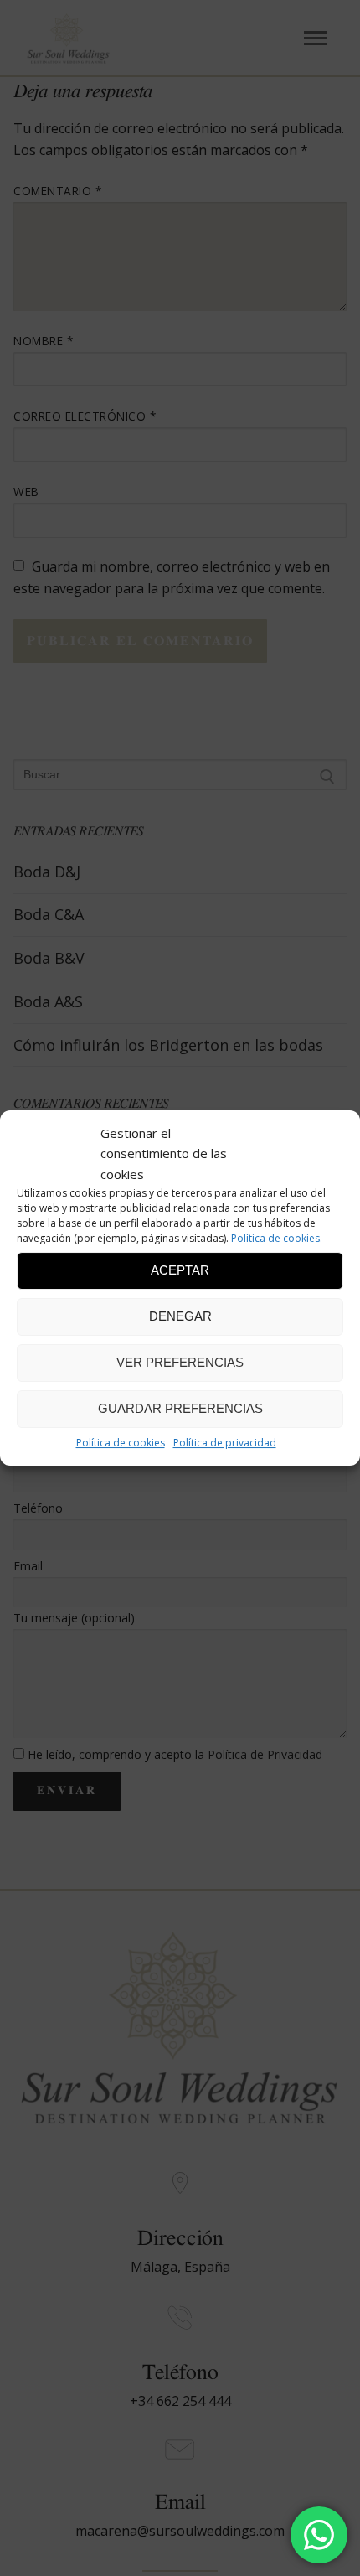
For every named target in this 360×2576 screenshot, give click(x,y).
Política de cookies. (277, 1238)
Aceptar (180, 1270)
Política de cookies (121, 1443)
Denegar (180, 1316)
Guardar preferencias (180, 1408)
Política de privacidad (225, 1443)
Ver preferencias (180, 1362)
